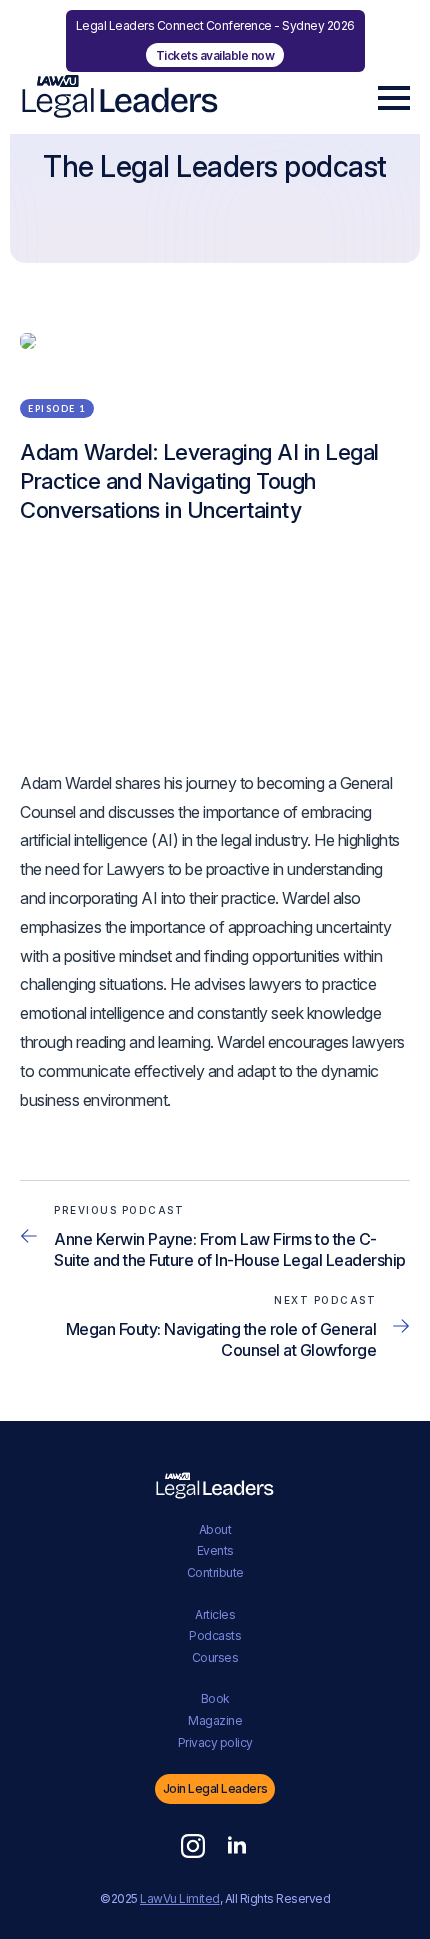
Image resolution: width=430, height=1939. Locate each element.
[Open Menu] (394, 98)
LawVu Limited (180, 1898)
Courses (215, 1657)
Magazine (215, 1720)
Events (215, 1550)
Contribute (215, 1572)
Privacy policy (215, 1742)
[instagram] (193, 1846)
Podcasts (215, 1635)
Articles (215, 1614)
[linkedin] (237, 1846)
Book (215, 1698)
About (215, 1529)
